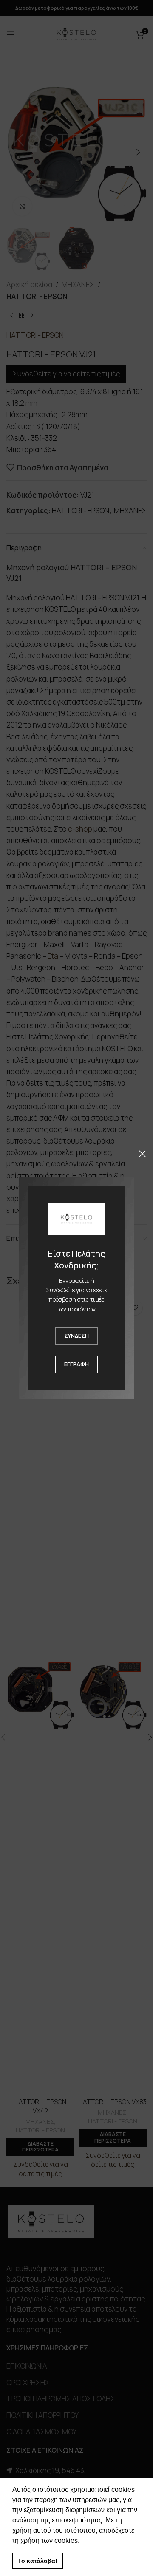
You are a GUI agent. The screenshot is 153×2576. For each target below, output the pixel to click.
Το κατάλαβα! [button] (38, 2561)
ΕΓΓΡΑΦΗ (76, 1364)
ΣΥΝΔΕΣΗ (76, 1336)
